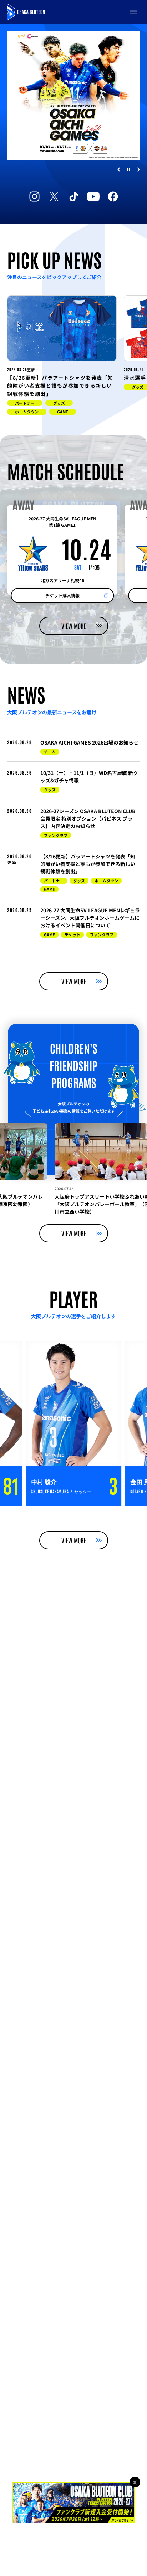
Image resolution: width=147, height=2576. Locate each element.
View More (74, 626)
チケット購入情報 (62, 595)
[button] (133, 12)
